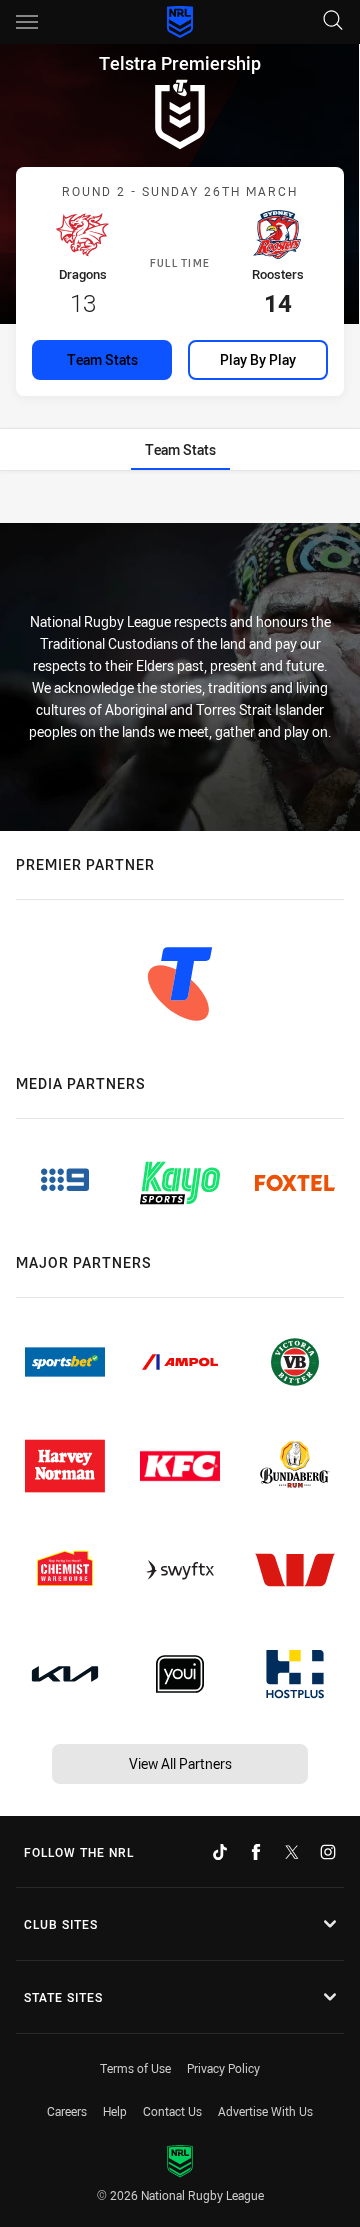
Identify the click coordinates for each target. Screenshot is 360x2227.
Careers (67, 2111)
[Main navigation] (27, 22)
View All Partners (180, 1763)
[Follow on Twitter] (292, 1852)
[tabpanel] (180, 499)
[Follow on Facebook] (256, 1852)
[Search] (333, 21)
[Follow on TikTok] (220, 1852)
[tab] (180, 449)
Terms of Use (135, 2068)
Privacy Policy (223, 2068)
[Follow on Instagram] (328, 1852)
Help (115, 2111)
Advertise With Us (265, 2111)
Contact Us (172, 2111)
